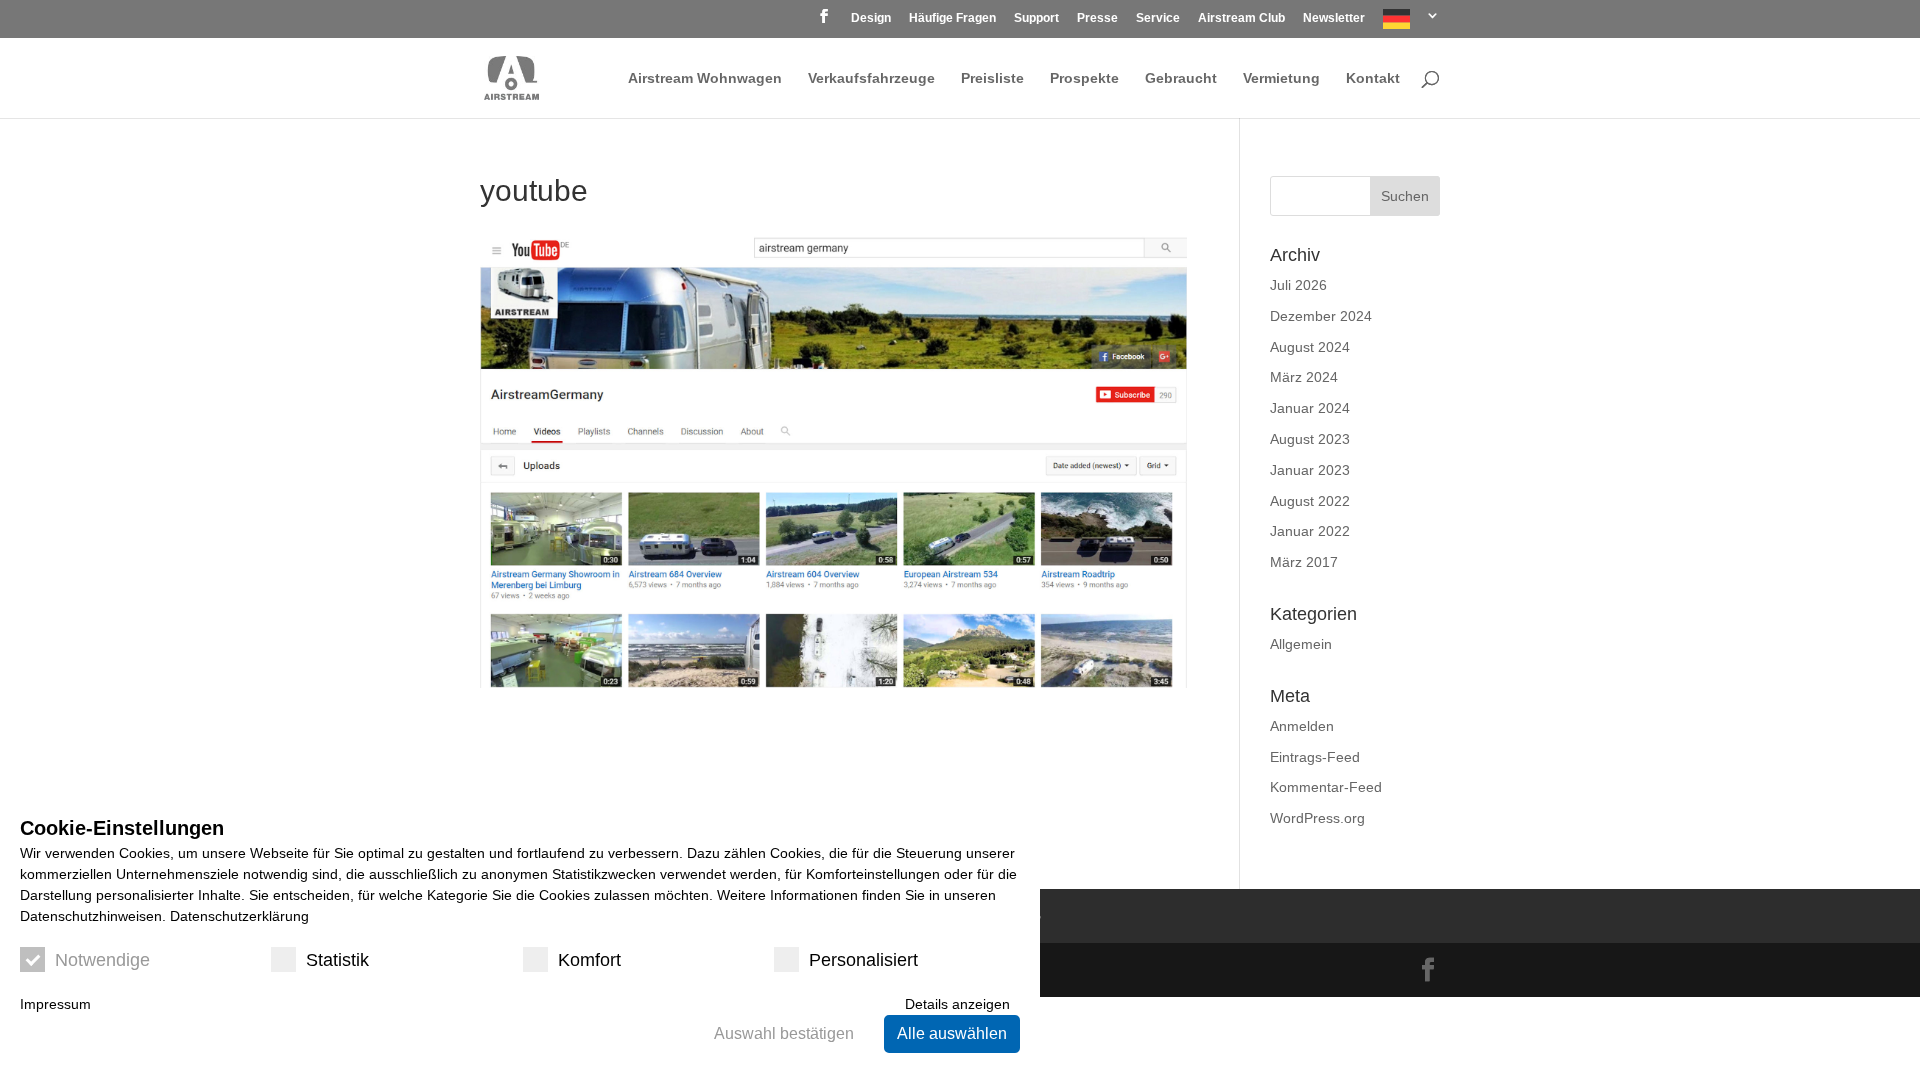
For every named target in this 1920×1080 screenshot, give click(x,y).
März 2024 (1304, 377)
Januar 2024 (1310, 408)
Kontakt (1373, 78)
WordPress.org (1317, 818)
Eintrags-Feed (1315, 757)
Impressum (55, 1004)
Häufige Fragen (952, 18)
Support (1036, 18)
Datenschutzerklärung (239, 916)
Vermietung (1281, 78)
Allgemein (1301, 644)
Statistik (337, 960)
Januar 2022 (1310, 531)
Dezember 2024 (1321, 316)
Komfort (589, 960)
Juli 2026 (1298, 285)
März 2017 (1304, 562)
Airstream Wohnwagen (705, 78)
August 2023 (1310, 439)
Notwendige (102, 960)
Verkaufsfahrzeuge (871, 78)
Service (1158, 18)
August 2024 (1310, 347)
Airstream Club (1241, 18)
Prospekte (1084, 78)
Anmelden (1302, 726)
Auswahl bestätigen (784, 1033)
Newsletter (1334, 18)
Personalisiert (863, 960)
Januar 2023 (1310, 470)
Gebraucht (1181, 78)
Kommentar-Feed (1326, 787)
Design (871, 18)
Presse (1097, 18)
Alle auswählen (952, 1033)
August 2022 (1310, 501)
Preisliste (992, 78)
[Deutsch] (1411, 23)
